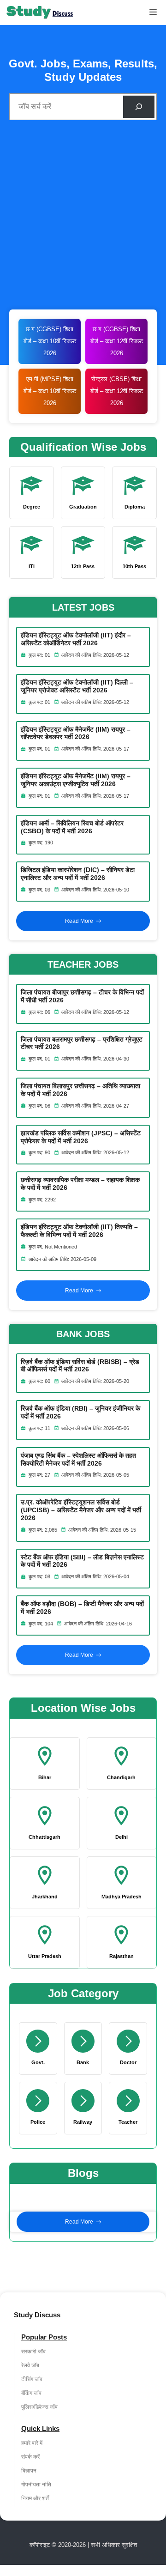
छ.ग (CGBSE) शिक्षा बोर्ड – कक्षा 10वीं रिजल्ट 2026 (50, 341)
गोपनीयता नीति (36, 2485)
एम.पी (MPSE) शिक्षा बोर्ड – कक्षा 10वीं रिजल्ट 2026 (50, 391)
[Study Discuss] (40, 12)
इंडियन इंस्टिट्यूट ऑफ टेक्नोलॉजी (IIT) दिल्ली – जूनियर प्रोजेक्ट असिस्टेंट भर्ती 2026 (77, 686)
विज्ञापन (29, 2471)
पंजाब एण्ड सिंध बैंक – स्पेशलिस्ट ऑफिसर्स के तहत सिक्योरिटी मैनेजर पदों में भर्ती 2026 (78, 1459)
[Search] (139, 107)
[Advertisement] (83, 217)
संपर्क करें (30, 2457)
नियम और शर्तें (35, 2498)
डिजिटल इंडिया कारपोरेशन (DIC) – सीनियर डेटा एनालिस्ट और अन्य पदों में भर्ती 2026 (78, 874)
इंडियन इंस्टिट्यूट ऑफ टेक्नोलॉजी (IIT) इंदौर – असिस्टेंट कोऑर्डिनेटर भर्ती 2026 (76, 639)
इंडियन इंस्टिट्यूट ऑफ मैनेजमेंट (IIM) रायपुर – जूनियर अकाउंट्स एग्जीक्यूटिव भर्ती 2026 (76, 780)
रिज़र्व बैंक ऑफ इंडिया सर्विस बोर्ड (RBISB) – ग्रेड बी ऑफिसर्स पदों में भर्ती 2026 (80, 1366)
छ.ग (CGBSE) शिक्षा (116, 329)
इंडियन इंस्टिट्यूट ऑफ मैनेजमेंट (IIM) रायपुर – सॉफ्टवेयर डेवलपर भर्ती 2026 (76, 733)
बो (92, 341)
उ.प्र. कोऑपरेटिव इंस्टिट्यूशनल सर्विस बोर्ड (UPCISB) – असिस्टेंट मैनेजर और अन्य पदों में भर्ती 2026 (81, 1510)
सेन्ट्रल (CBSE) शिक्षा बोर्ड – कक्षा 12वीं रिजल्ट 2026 (117, 391)
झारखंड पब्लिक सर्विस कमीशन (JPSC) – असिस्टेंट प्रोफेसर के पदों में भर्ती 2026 (81, 1137)
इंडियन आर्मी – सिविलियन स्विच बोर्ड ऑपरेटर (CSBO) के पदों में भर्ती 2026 (72, 827)
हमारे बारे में (32, 2443)
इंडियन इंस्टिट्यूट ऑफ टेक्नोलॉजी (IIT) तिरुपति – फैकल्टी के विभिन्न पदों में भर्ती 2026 (79, 1231)
